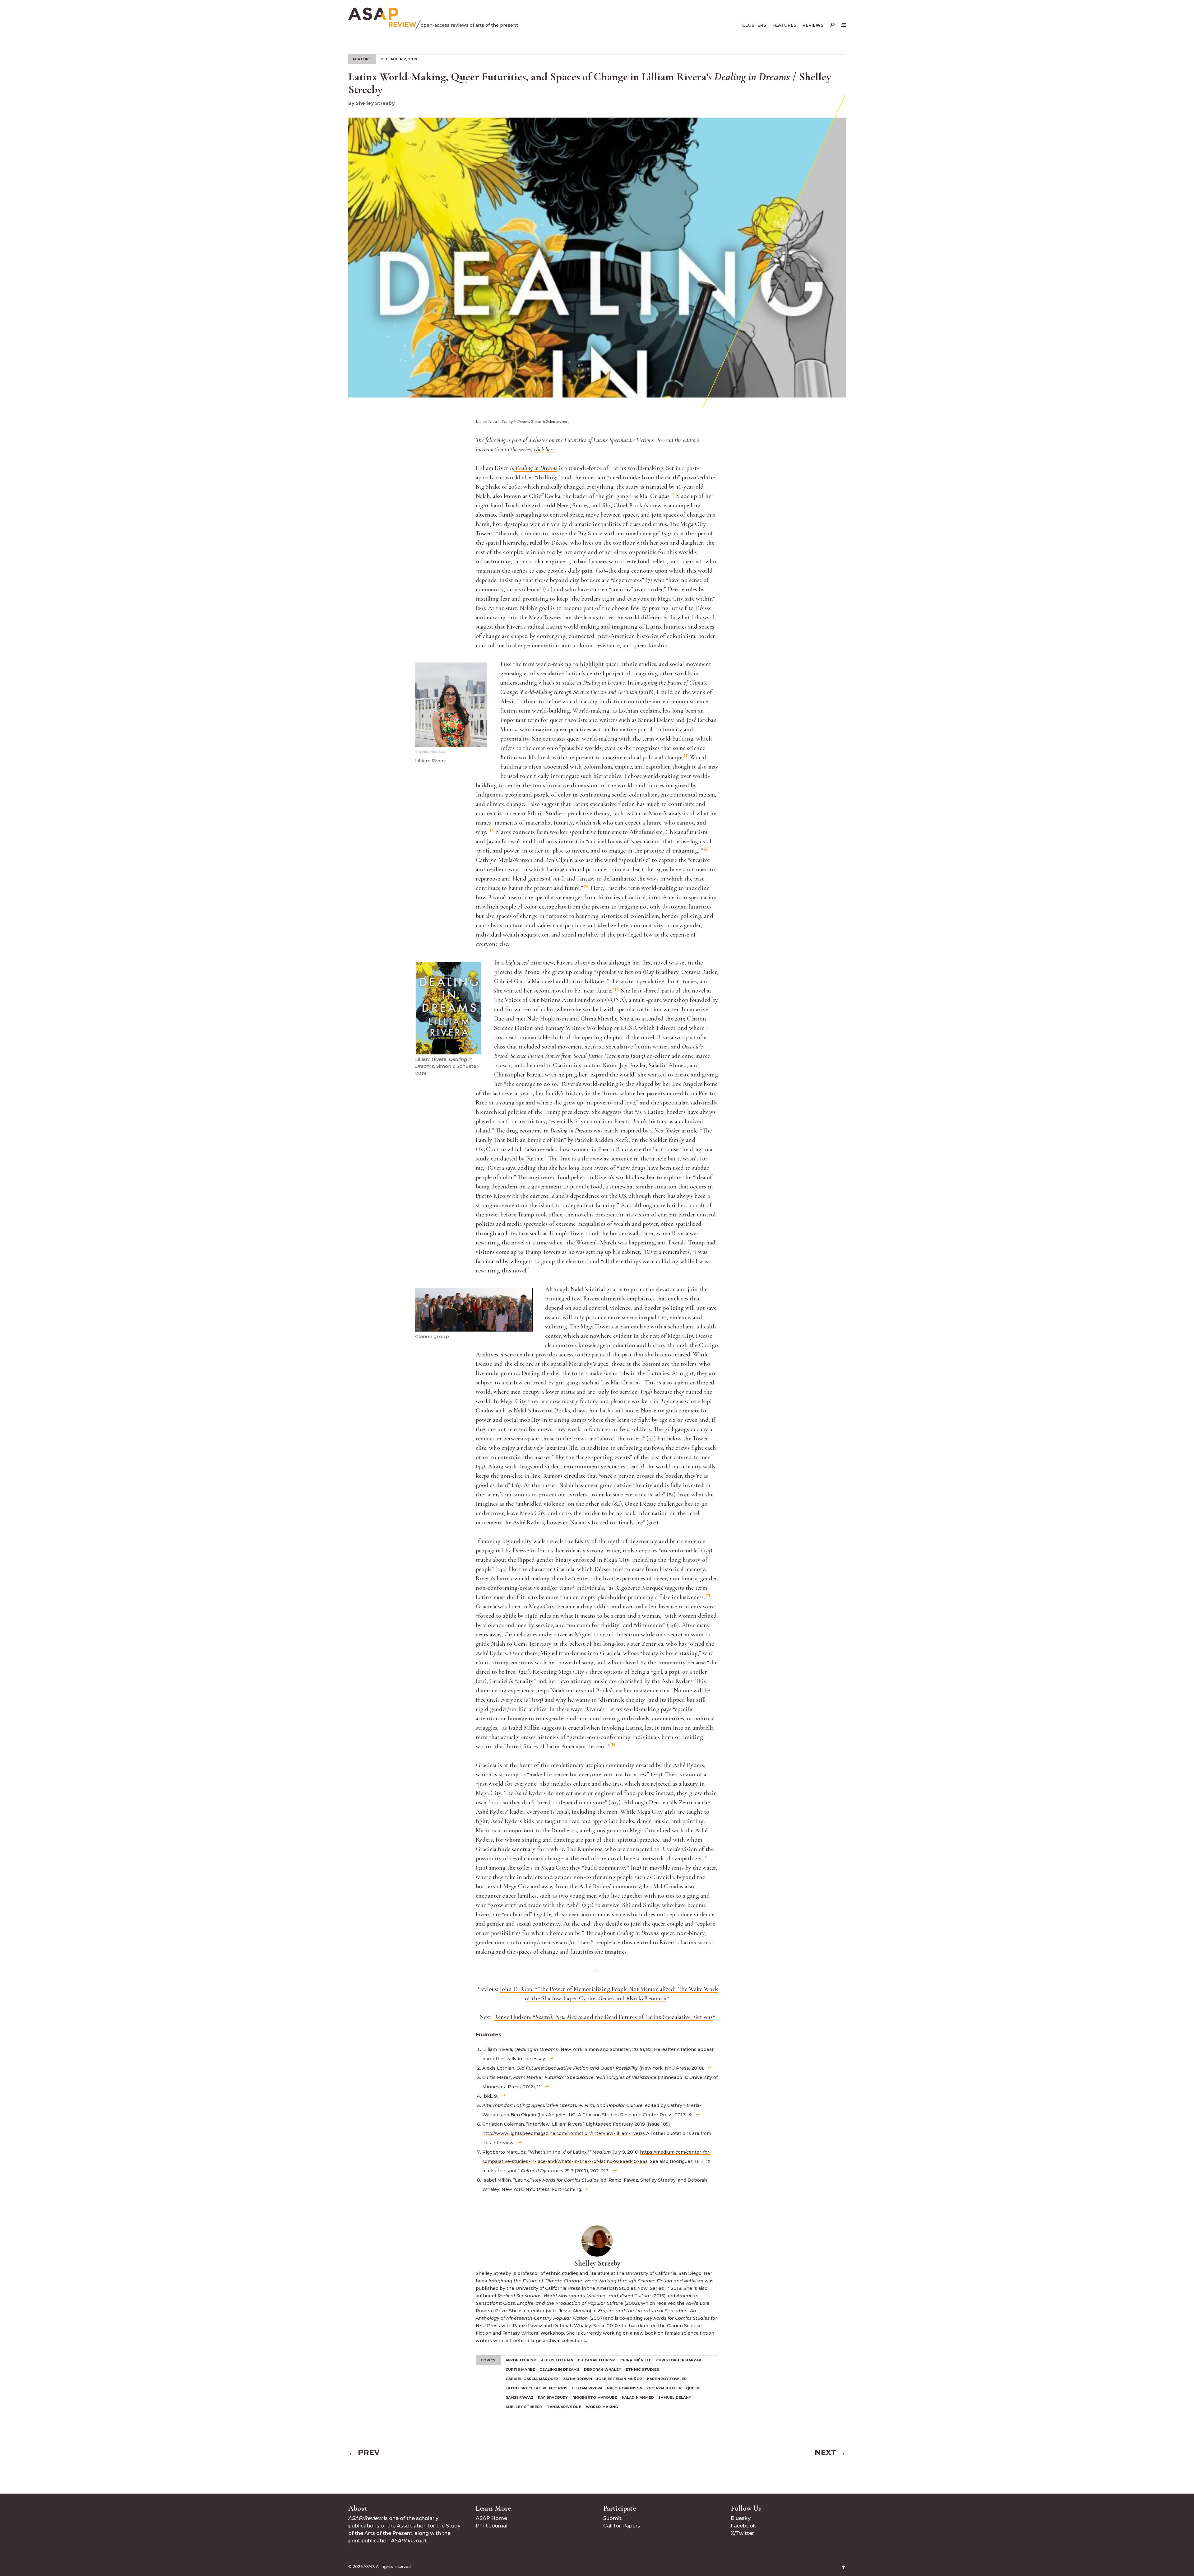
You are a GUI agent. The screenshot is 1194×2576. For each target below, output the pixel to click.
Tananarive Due (564, 2407)
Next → (830, 2452)
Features (784, 25)
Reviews (813, 25)
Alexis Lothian (557, 2360)
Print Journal (492, 2526)
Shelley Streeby (524, 2407)
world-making (602, 2407)
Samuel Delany (675, 2397)
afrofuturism (521, 2360)
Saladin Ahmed (638, 2397)
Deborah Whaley (603, 2369)
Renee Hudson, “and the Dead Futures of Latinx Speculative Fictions (603, 2017)
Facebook (743, 2526)
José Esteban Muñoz (620, 2379)
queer (693, 2388)
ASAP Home (491, 2518)
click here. (545, 449)
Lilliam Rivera (587, 2388)
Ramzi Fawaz (520, 2397)
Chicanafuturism (597, 2360)
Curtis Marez (521, 2369)
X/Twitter (742, 2533)
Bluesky (741, 2518)
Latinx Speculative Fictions (537, 2388)
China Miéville (636, 2360)
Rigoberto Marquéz (595, 2397)
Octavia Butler (664, 2388)
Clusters (754, 25)
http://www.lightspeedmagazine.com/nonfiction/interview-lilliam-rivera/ (563, 2133)
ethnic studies (642, 2369)
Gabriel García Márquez (532, 2379)
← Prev (364, 2452)
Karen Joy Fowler (667, 2379)
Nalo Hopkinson (625, 2388)
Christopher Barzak (679, 2360)
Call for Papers (622, 2526)
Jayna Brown (577, 2379)
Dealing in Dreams (560, 2369)
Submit (612, 2518)
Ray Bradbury (553, 2397)
